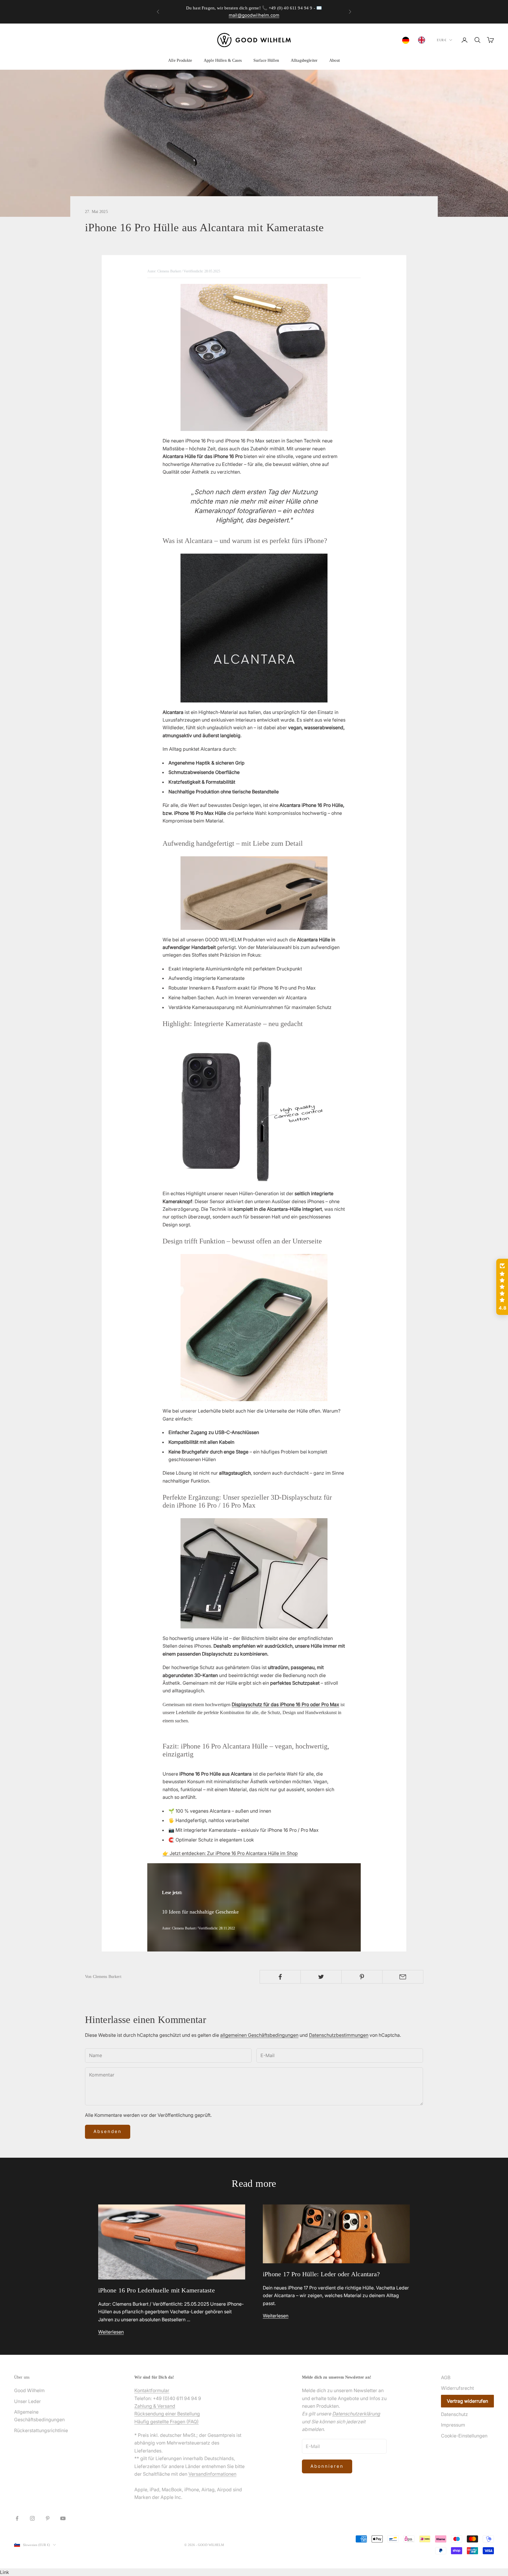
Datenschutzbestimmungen (339, 2035)
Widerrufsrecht (457, 2388)
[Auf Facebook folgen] (17, 2518)
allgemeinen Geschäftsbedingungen (259, 2035)
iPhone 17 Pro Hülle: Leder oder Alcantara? (321, 2274)
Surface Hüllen (266, 60)
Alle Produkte (180, 60)
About (335, 60)
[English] (423, 40)
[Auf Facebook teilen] (280, 1977)
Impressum (453, 2425)
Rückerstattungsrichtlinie (41, 2430)
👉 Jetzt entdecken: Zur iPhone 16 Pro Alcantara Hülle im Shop (230, 1853)
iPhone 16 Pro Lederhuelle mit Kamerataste (157, 2290)
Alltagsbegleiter (304, 60)
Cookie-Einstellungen (464, 2436)
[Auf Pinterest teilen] (362, 1977)
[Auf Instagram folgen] (32, 2518)
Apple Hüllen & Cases (223, 60)
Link (5, 2572)
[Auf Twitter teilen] (321, 1977)
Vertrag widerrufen (467, 2401)
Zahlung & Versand (155, 2406)
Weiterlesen (111, 2332)
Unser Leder (27, 2401)
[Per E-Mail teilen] (403, 1977)
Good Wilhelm (29, 2390)
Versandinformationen (212, 2474)
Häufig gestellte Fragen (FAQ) (167, 2422)
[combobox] (407, 40)
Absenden (108, 2131)
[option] (423, 40)
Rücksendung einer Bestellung (167, 2414)
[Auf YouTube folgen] (63, 2518)
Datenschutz (454, 2414)
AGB (446, 2377)
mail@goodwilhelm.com (254, 15)
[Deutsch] (407, 40)
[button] (502, 1287)
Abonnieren (327, 2466)
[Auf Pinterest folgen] (48, 2518)
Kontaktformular (152, 2390)
